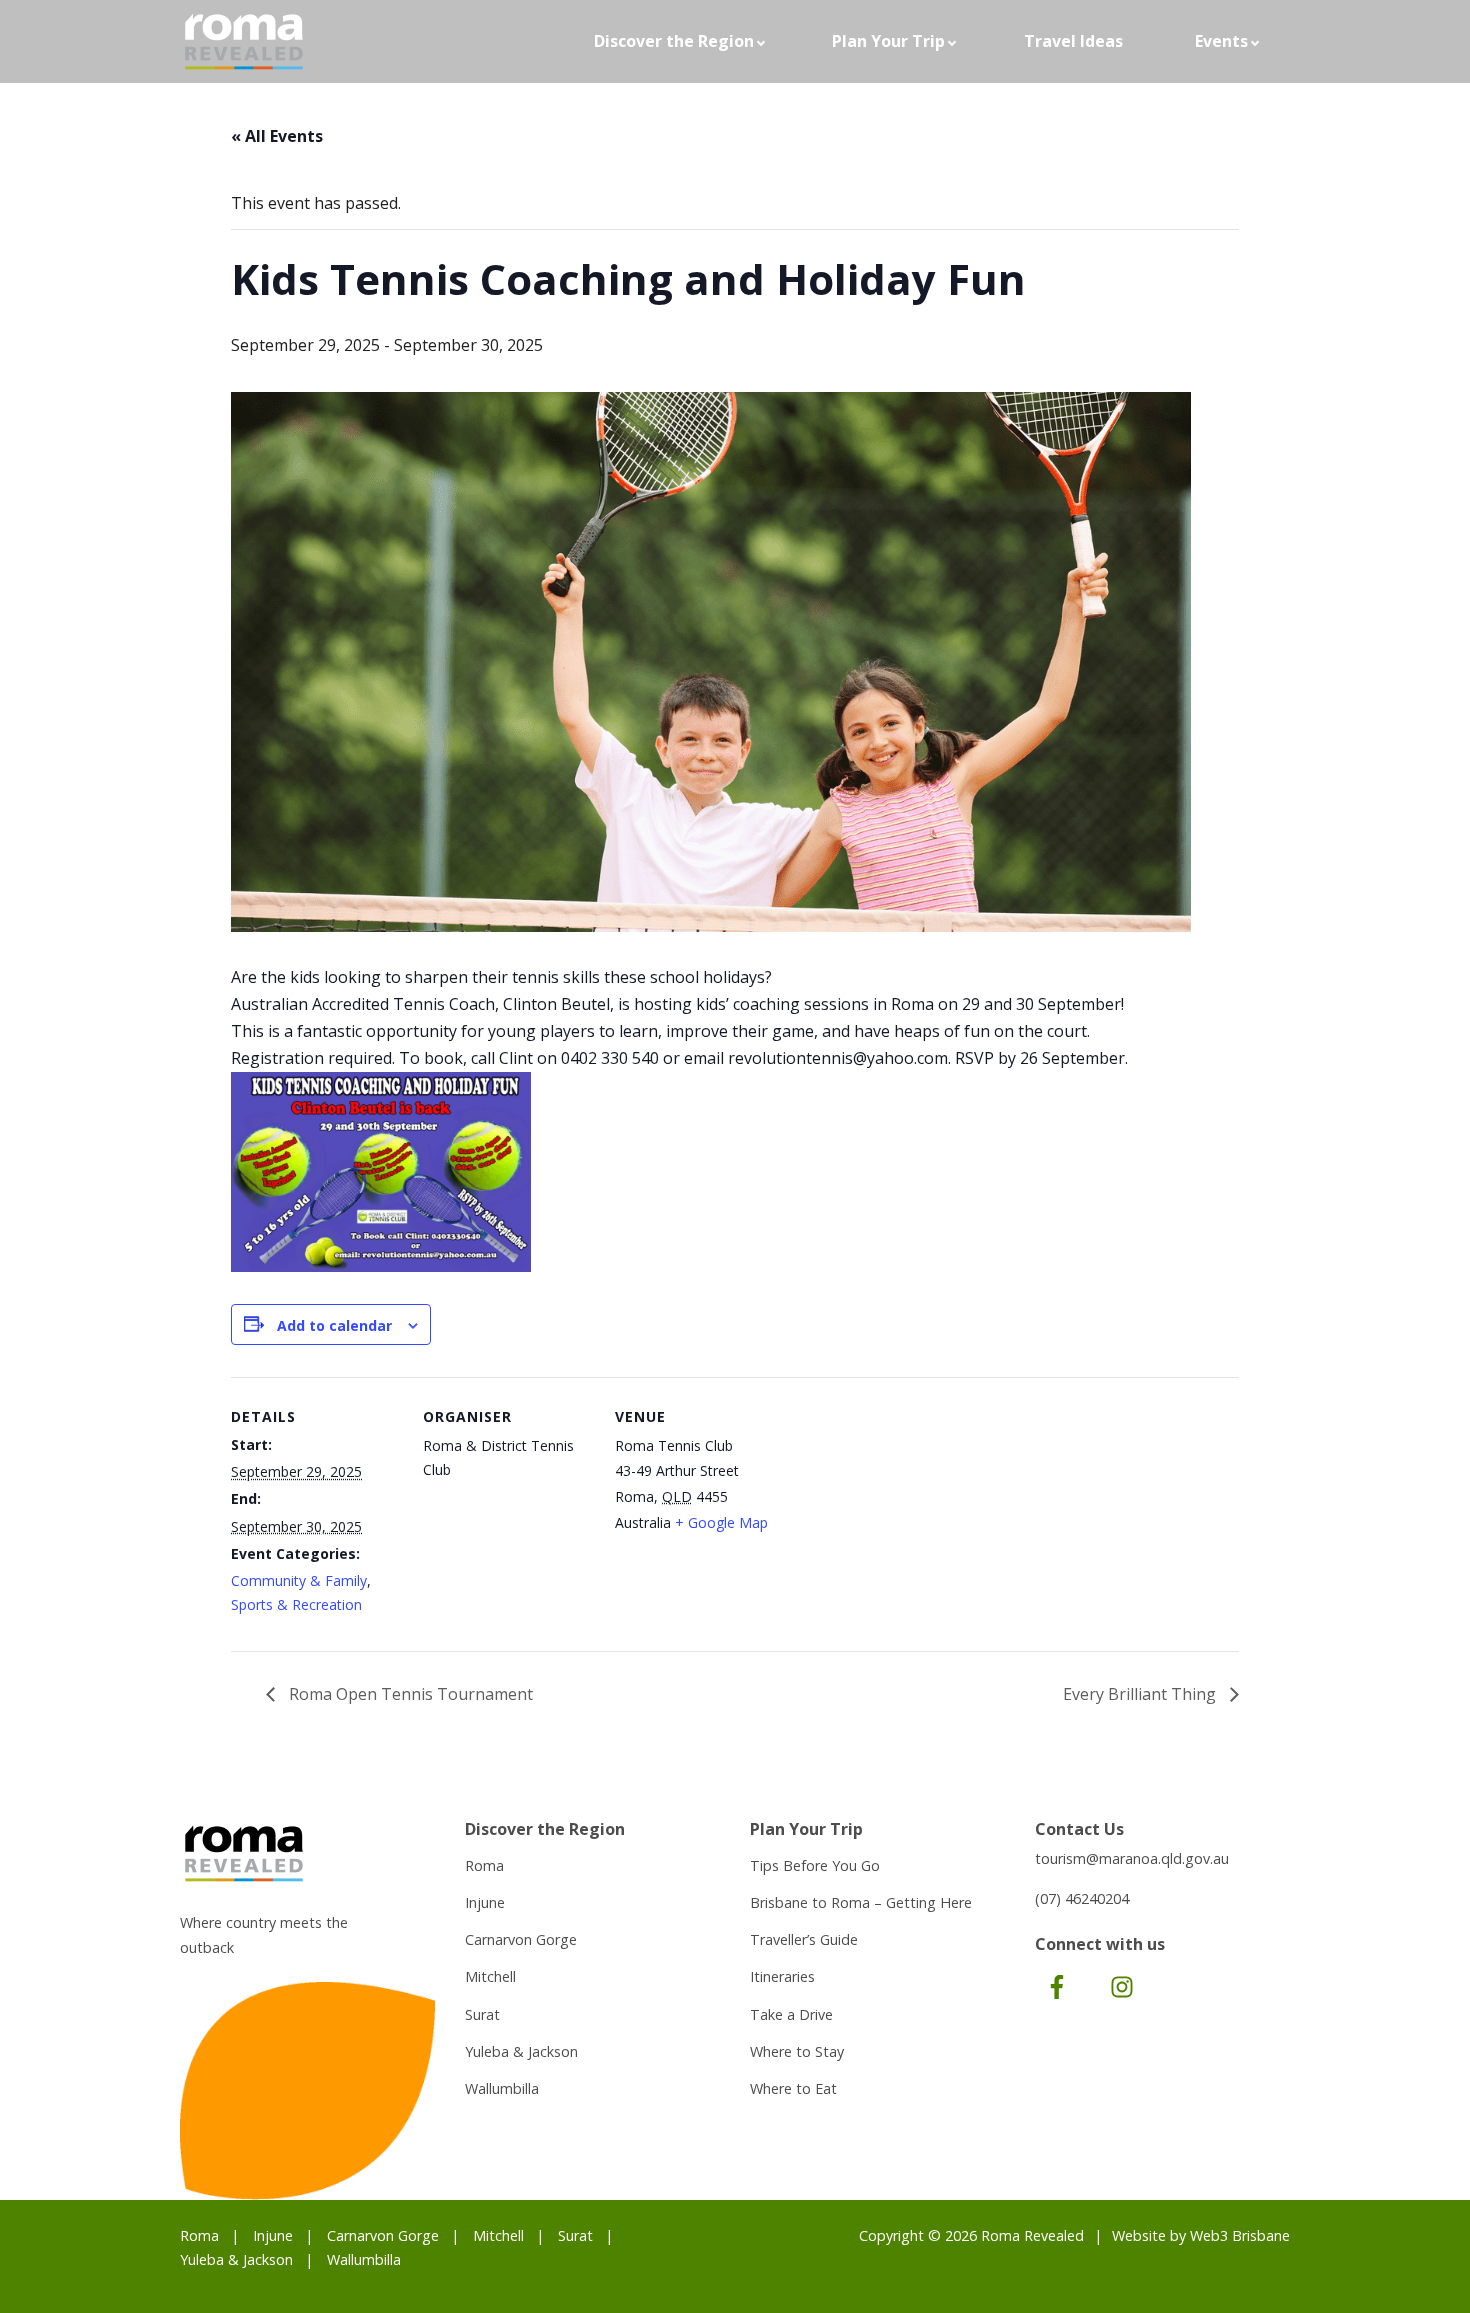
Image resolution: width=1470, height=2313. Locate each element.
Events (1221, 41)
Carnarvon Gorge (521, 1939)
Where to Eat (793, 2088)
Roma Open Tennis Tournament (409, 1694)
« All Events (277, 136)
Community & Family (299, 1580)
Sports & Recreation (296, 1604)
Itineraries (782, 1976)
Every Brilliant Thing (1141, 1694)
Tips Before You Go (815, 1865)
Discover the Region (674, 41)
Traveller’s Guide (804, 1939)
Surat (482, 2014)
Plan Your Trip (888, 41)
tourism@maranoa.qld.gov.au (1132, 1858)
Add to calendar (334, 1325)
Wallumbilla (502, 2088)
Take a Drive (791, 2014)
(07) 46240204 (1082, 1898)
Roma (484, 1865)
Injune (485, 1902)
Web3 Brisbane (1240, 2235)
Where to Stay (797, 2051)
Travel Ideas (1073, 41)
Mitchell (490, 1976)
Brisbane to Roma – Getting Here (861, 1902)
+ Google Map (721, 1522)
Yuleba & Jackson (521, 2051)
